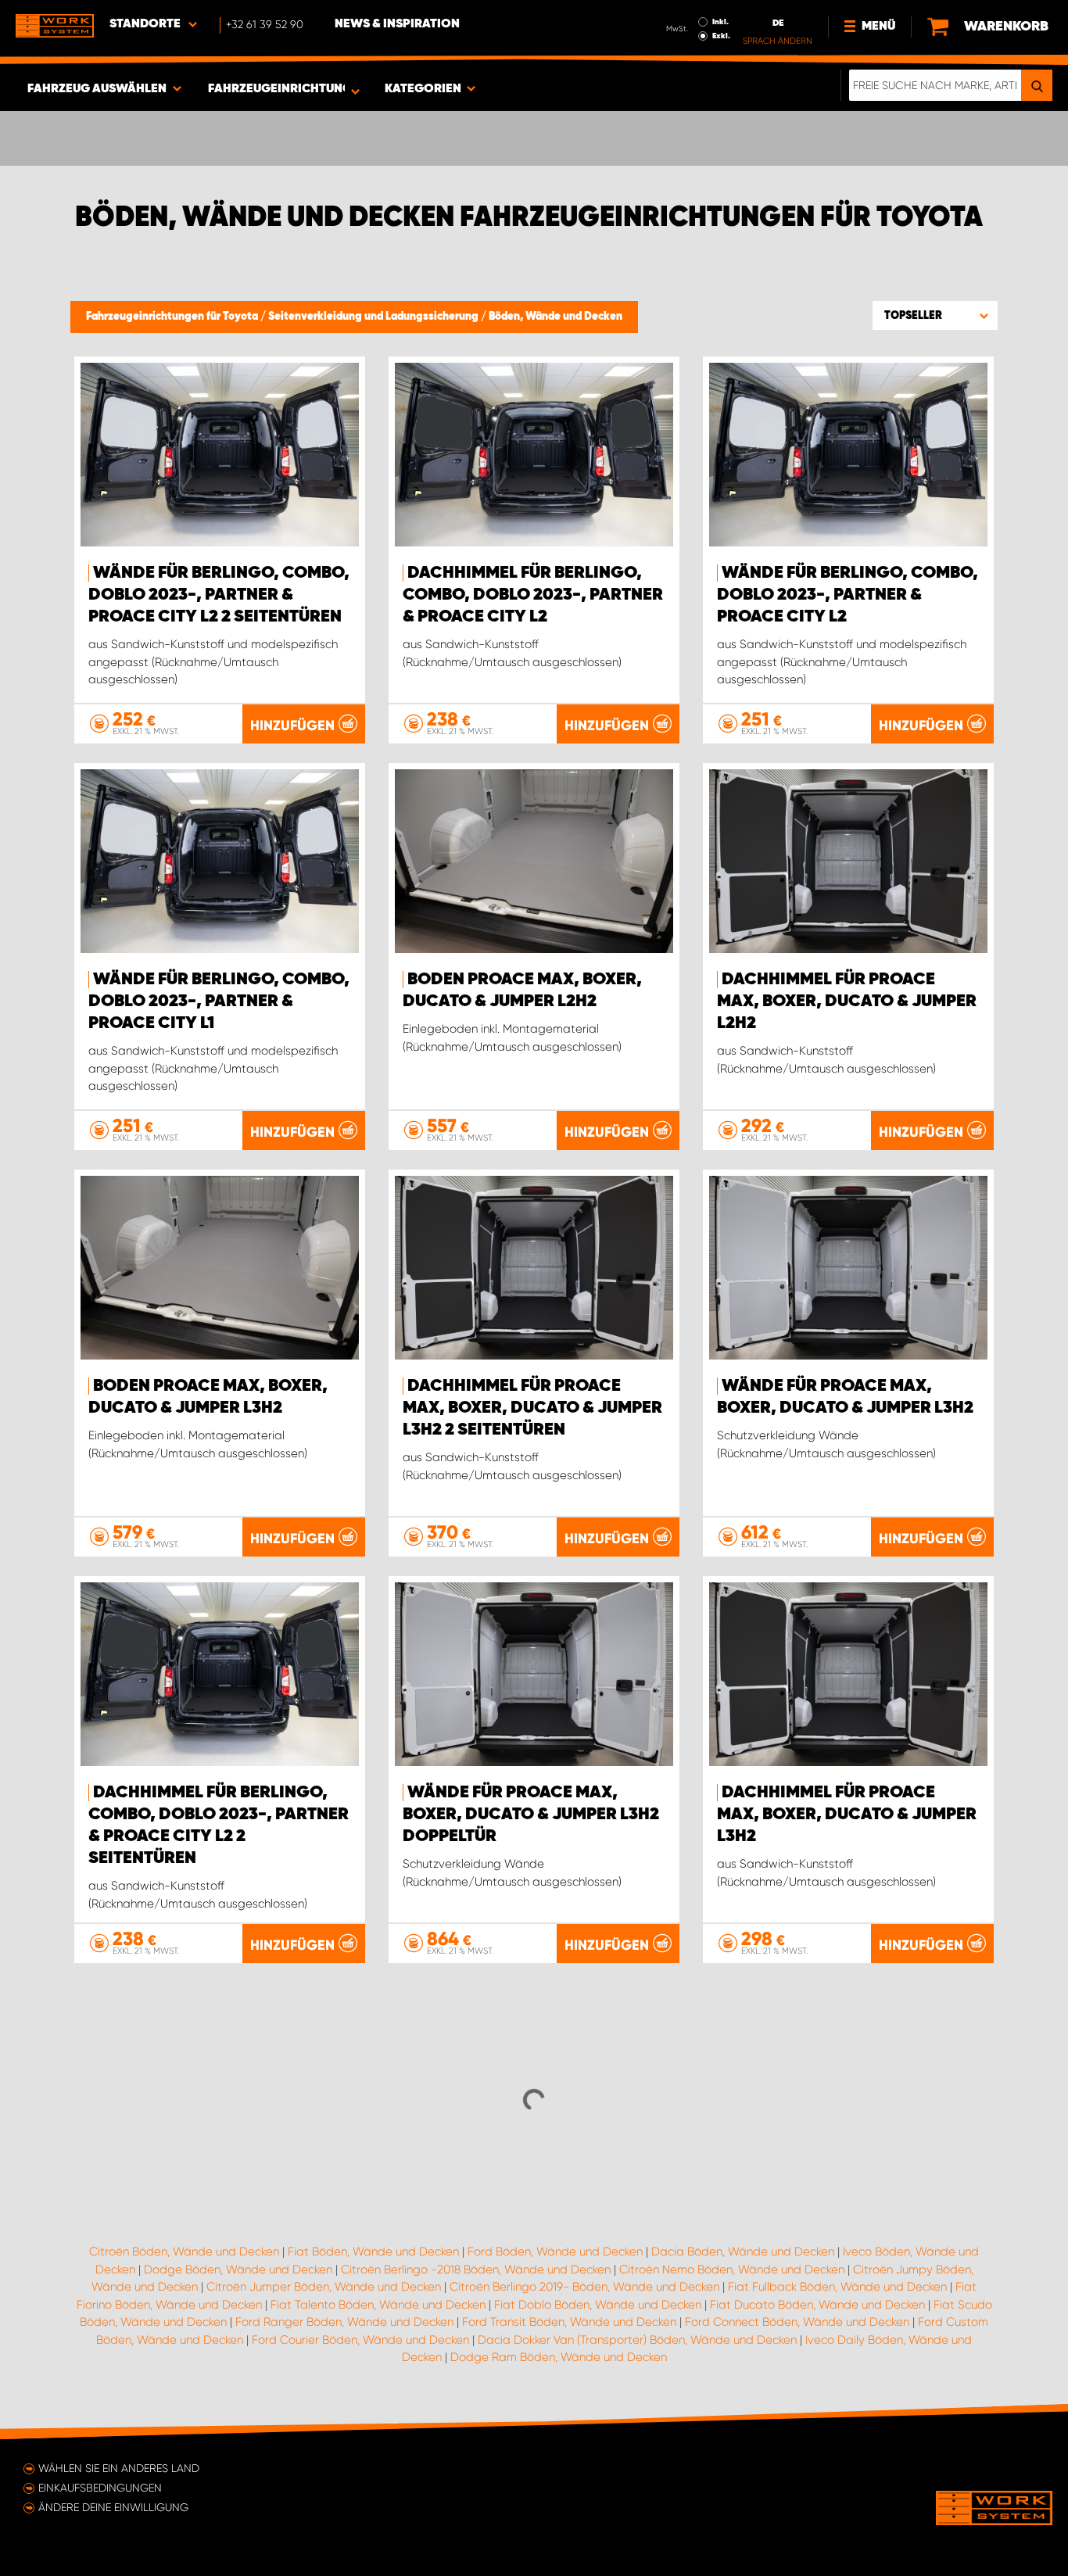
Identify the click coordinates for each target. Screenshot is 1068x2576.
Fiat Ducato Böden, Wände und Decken (817, 2305)
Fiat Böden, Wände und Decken (373, 2252)
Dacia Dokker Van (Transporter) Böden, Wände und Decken (637, 2340)
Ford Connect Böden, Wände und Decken (797, 2322)
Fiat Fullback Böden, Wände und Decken (837, 2287)
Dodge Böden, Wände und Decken (238, 2270)
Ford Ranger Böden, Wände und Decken (344, 2322)
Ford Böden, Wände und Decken (555, 2252)
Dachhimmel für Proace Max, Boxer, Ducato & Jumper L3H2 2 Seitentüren (532, 1408)
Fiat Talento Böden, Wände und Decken (378, 2305)
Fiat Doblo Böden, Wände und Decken (598, 2305)
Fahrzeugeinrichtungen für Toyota (173, 317)
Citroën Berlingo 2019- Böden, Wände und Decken (584, 2287)
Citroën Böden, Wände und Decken (184, 2252)
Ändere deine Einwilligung (113, 2507)
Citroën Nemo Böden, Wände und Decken (732, 2270)
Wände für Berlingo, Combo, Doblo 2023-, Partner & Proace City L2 (848, 595)
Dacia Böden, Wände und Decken (743, 2252)
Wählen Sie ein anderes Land (119, 2468)
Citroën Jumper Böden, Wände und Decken (324, 2287)
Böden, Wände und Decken (556, 317)
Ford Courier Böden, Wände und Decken (360, 2340)
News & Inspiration (397, 24)
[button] (935, 315)
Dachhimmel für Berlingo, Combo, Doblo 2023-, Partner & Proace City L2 (533, 595)
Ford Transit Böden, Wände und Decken (569, 2322)
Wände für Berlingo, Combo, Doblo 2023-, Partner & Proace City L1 (219, 1001)
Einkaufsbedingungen (100, 2488)
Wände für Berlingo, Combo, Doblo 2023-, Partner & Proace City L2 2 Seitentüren (219, 595)
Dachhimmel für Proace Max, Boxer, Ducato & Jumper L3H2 (847, 1815)
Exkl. (721, 36)
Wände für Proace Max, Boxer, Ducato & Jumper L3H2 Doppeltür (531, 1815)
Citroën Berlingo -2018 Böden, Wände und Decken (476, 2270)
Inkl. (720, 22)
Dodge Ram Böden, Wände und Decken (559, 2357)
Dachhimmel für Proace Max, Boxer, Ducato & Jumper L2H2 (847, 1001)
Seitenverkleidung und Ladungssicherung (375, 317)
